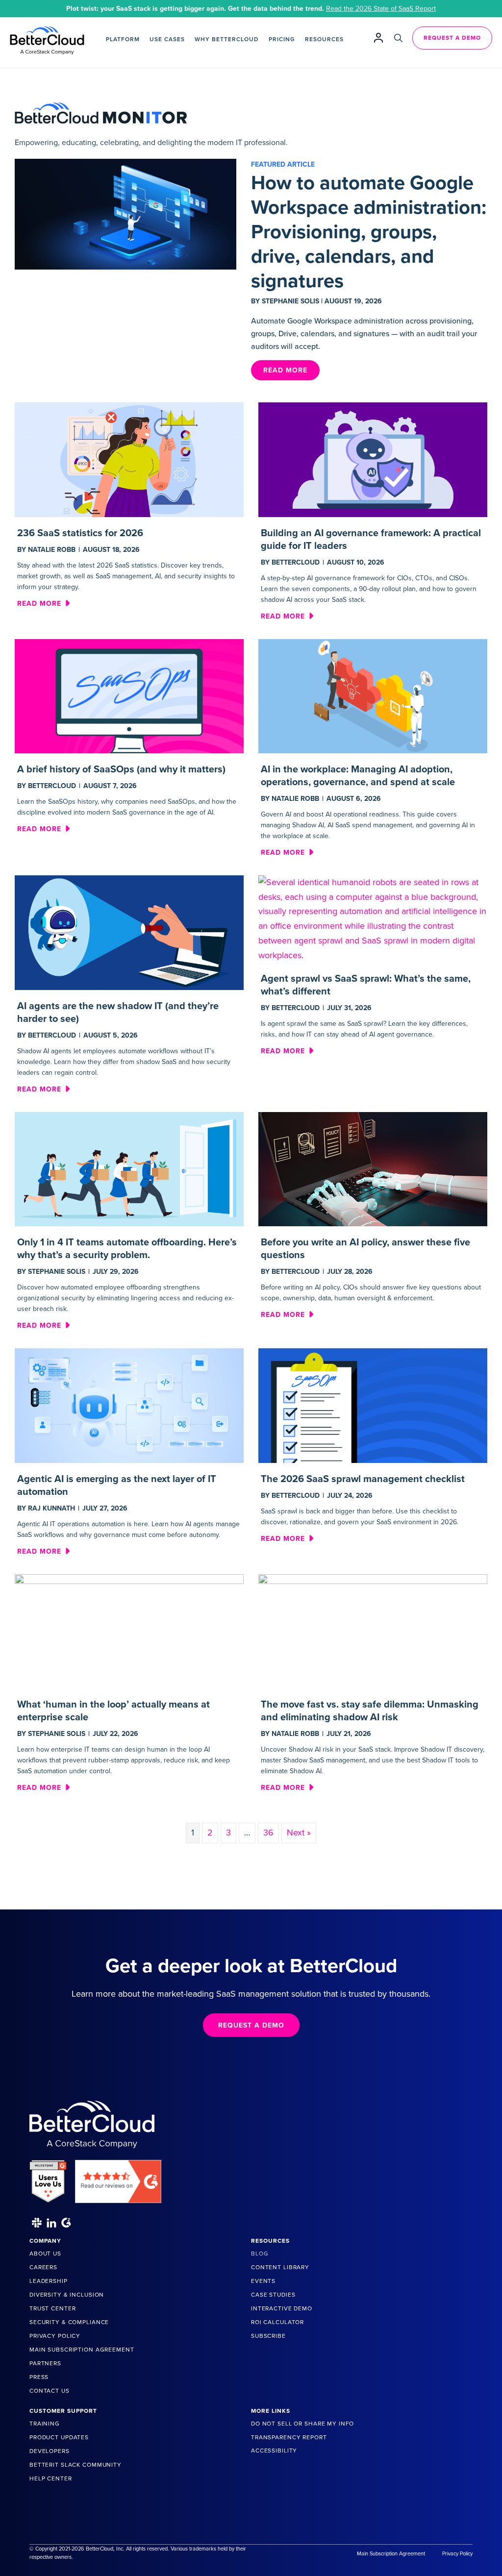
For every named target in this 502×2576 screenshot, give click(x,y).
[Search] (398, 38)
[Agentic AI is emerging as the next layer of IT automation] (129, 1405)
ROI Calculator (277, 2322)
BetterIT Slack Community (75, 2465)
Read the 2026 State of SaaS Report (381, 9)
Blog (260, 2254)
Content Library (280, 2267)
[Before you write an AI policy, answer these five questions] (373, 1168)
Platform (123, 39)
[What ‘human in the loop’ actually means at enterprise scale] (129, 1631)
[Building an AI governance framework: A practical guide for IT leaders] (373, 459)
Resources (324, 39)
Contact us (50, 2391)
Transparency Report (289, 2437)
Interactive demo (282, 2308)
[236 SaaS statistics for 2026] (129, 459)
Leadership (49, 2281)
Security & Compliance (69, 2322)
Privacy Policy (55, 2336)
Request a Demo (452, 38)
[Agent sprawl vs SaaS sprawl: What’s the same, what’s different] (373, 918)
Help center (51, 2478)
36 (268, 1833)
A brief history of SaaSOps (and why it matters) (121, 769)
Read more (43, 603)
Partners (45, 2363)
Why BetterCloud (227, 39)
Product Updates (59, 2437)
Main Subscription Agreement (82, 2350)
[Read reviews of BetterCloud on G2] (118, 2178)
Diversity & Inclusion (67, 2295)
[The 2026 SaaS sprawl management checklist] (373, 1405)
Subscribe (268, 2336)
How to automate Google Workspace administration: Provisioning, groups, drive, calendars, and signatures (369, 232)
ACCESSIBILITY (274, 2451)
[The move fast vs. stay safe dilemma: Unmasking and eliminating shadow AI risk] (373, 1631)
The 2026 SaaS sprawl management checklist (363, 1479)
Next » (299, 1833)
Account (378, 37)
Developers (50, 2451)
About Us (45, 2254)
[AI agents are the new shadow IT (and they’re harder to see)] (129, 932)
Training (45, 2424)
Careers (43, 2267)
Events (263, 2281)
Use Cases (167, 39)
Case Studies (273, 2295)
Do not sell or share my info (302, 2424)
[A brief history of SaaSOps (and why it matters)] (129, 695)
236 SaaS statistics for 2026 (80, 533)
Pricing (282, 39)
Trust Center (52, 2308)
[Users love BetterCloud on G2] (48, 2178)
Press (39, 2377)
